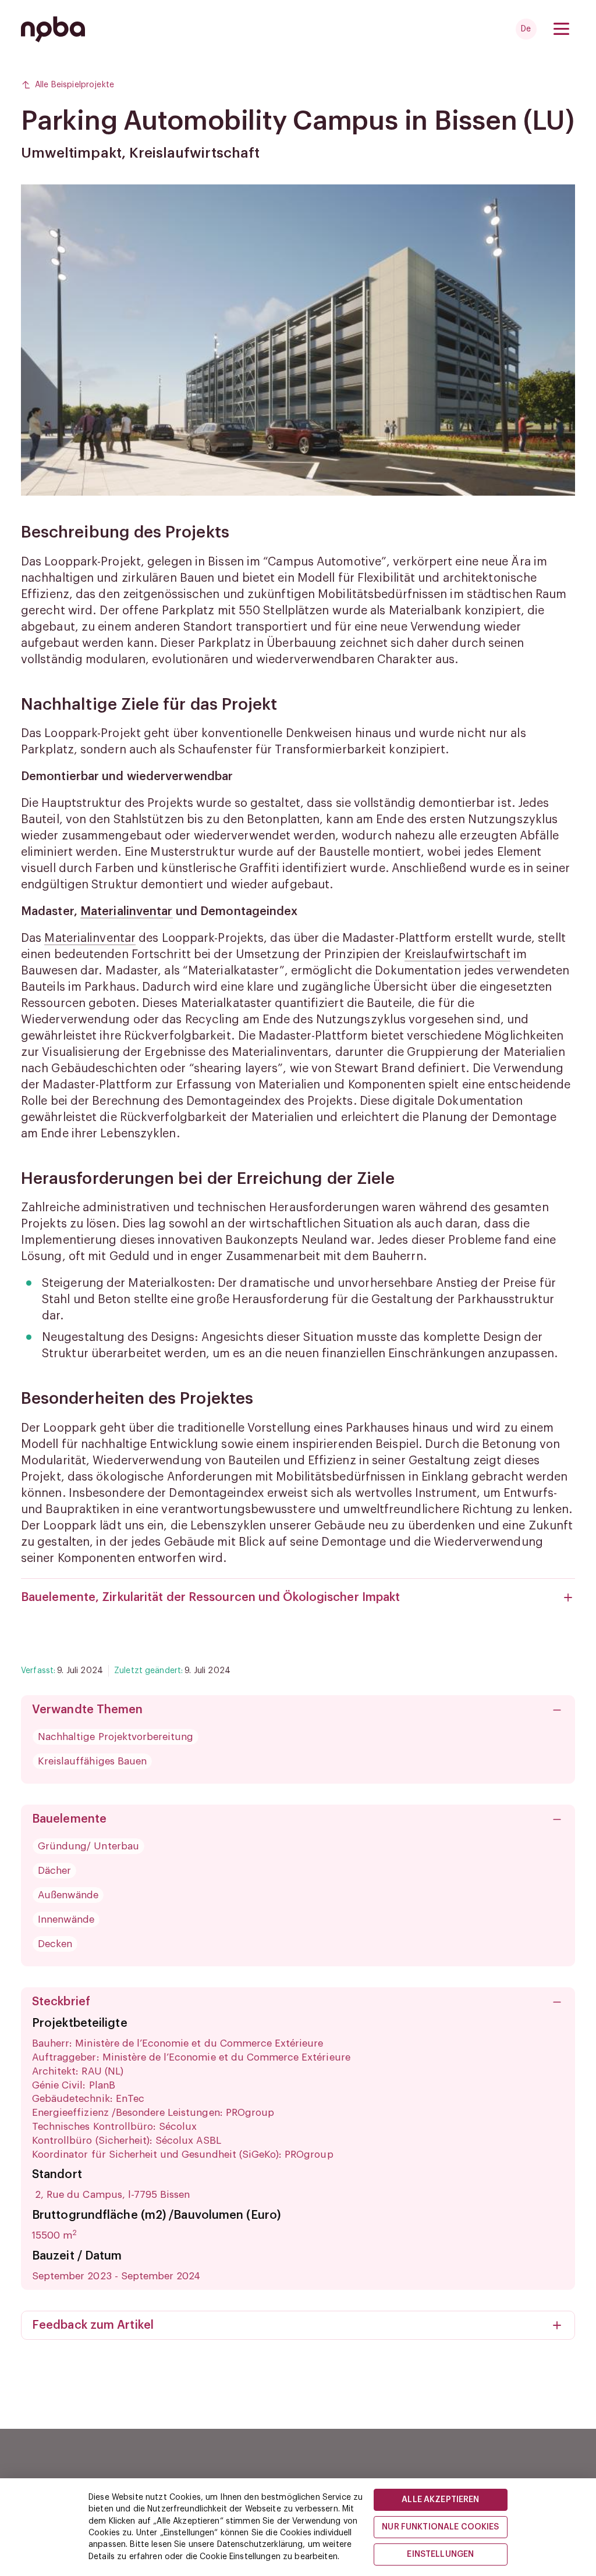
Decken (55, 1944)
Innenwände (66, 1919)
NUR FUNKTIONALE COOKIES (440, 2527)
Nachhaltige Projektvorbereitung (116, 1737)
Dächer (54, 1871)
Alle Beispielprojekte (74, 85)
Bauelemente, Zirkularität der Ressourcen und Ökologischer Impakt (210, 1597)
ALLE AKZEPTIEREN (440, 2500)
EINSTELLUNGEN (440, 2554)
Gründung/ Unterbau (88, 1846)
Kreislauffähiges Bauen (92, 1761)
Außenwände (68, 1895)
